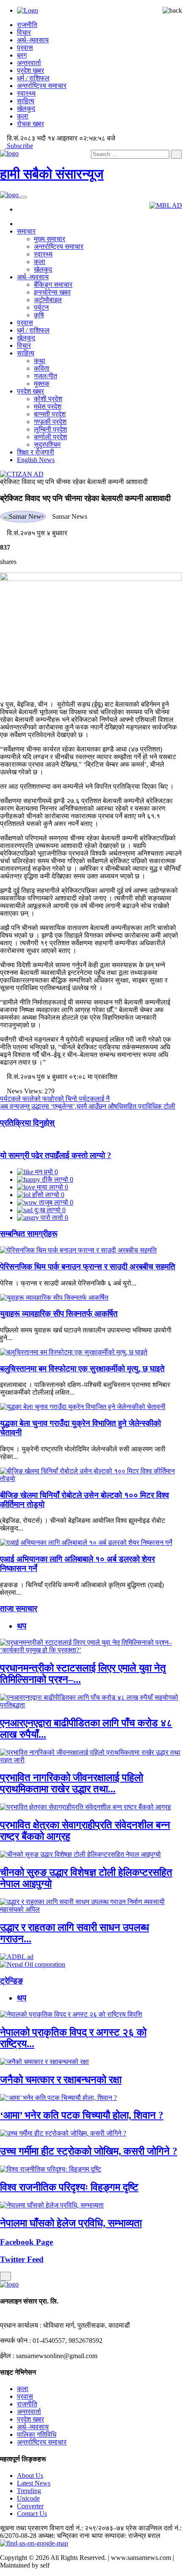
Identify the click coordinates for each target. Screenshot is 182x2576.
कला (23, 116)
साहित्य (26, 101)
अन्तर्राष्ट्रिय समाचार (42, 86)
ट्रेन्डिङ (11, 1981)
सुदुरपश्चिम (47, 444)
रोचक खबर (30, 124)
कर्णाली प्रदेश (50, 437)
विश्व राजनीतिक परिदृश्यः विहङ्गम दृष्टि (69, 2187)
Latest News (34, 2483)
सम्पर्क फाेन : (15, 2341)
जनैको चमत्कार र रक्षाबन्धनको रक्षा (61, 2080)
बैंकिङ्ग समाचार (53, 285)
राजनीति (27, 25)
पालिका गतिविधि (37, 2434)
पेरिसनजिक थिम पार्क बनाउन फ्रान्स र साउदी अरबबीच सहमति (88, 1267)
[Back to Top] (6, 2276)
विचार (24, 32)
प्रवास (25, 48)
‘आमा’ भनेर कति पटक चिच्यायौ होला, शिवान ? (82, 2115)
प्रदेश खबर (30, 70)
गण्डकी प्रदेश (50, 422)
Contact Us (32, 2514)
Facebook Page (26, 2242)
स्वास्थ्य (26, 93)
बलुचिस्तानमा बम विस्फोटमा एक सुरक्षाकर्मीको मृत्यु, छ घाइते (82, 1369)
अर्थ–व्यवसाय (33, 40)
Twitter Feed (22, 2259)
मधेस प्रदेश (48, 406)
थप (22, 1626)
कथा (40, 361)
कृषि (39, 315)
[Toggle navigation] (24, 197)
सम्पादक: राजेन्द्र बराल (132, 2536)
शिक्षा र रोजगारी (36, 452)
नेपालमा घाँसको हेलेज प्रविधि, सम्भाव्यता (71, 2223)
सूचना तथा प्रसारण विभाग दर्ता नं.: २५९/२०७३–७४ (62, 2528)
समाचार (26, 231)
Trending (29, 2491)
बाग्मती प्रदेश (50, 414)
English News (36, 460)
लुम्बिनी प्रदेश (50, 429)
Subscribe (19, 146)
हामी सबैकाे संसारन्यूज (52, 174)
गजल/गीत (45, 376)
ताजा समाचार (19, 1609)
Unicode (28, 2498)
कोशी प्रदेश (48, 399)
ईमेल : (7, 2356)
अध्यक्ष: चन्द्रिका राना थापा (70, 2536)
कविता (42, 368)
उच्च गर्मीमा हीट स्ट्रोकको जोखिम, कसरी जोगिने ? (89, 2151)
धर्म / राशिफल (33, 78)
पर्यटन (41, 307)
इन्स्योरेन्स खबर (52, 292)
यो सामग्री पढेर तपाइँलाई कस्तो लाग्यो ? (56, 1155)
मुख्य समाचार (50, 239)
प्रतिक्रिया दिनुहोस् (27, 1123)
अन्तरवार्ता (29, 63)
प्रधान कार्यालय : (21, 2325)
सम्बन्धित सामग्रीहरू (29, 1234)
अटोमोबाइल (48, 300)
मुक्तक (42, 384)
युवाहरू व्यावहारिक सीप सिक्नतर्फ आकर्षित (59, 1314)
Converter (30, 2506)
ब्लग (22, 55)
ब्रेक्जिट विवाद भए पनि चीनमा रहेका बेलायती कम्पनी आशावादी (74, 482)
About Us (30, 2476)
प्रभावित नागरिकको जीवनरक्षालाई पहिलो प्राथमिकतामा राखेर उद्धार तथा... (72, 1783)
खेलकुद (26, 109)
